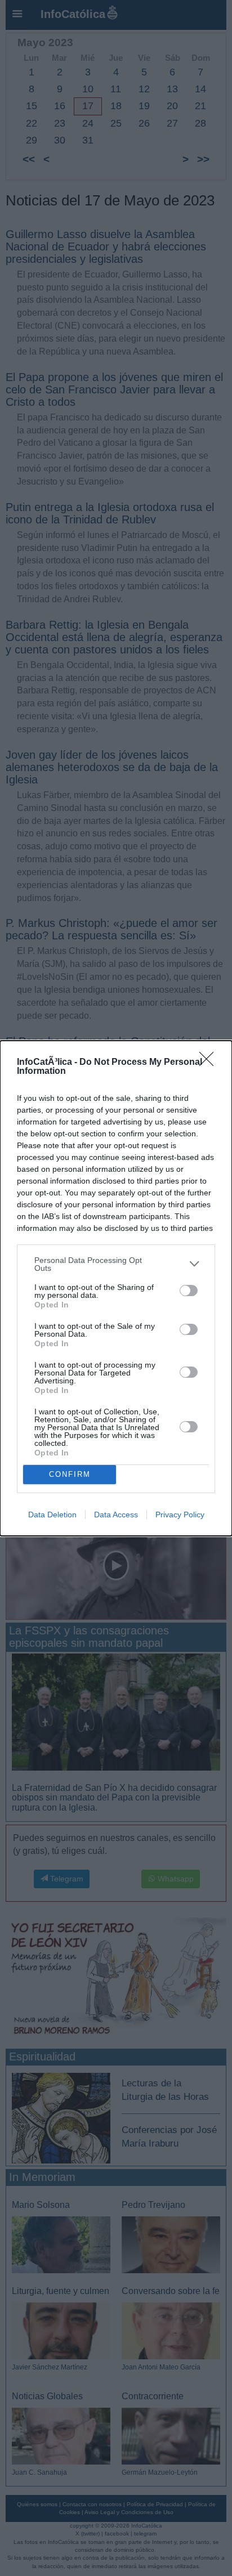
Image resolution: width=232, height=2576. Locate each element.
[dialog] (116, 1288)
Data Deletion (52, 1515)
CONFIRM (70, 1474)
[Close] (210, 1063)
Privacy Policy (180, 1515)
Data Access (116, 1515)
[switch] (189, 1291)
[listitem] (116, 1264)
